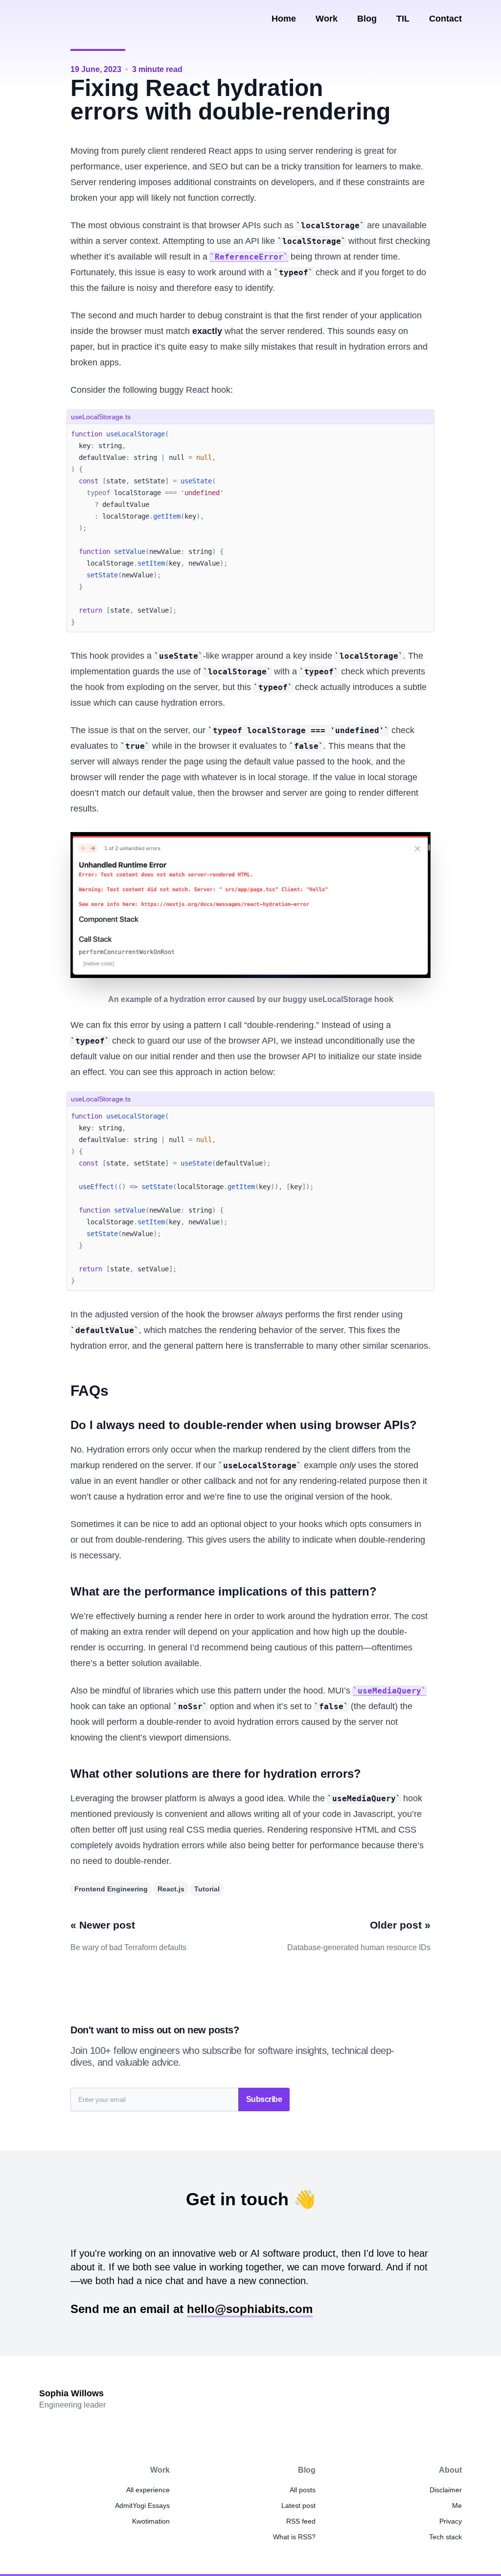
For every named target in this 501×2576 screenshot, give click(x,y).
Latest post (298, 2505)
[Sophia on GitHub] (89, 19)
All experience (148, 2490)
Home (284, 19)
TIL (403, 19)
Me (457, 2505)
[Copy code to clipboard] (426, 416)
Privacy (451, 2521)
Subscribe (264, 2099)
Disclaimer (446, 2490)
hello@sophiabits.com (250, 2309)
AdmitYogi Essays (142, 2505)
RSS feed (301, 2521)
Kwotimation (151, 2521)
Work (327, 19)
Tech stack (445, 2537)
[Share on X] (424, 70)
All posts (303, 2490)
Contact (445, 19)
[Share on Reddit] (408, 70)
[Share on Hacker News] (392, 70)
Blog (367, 19)
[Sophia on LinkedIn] (68, 19)
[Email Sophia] (46, 19)
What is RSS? (294, 2537)
